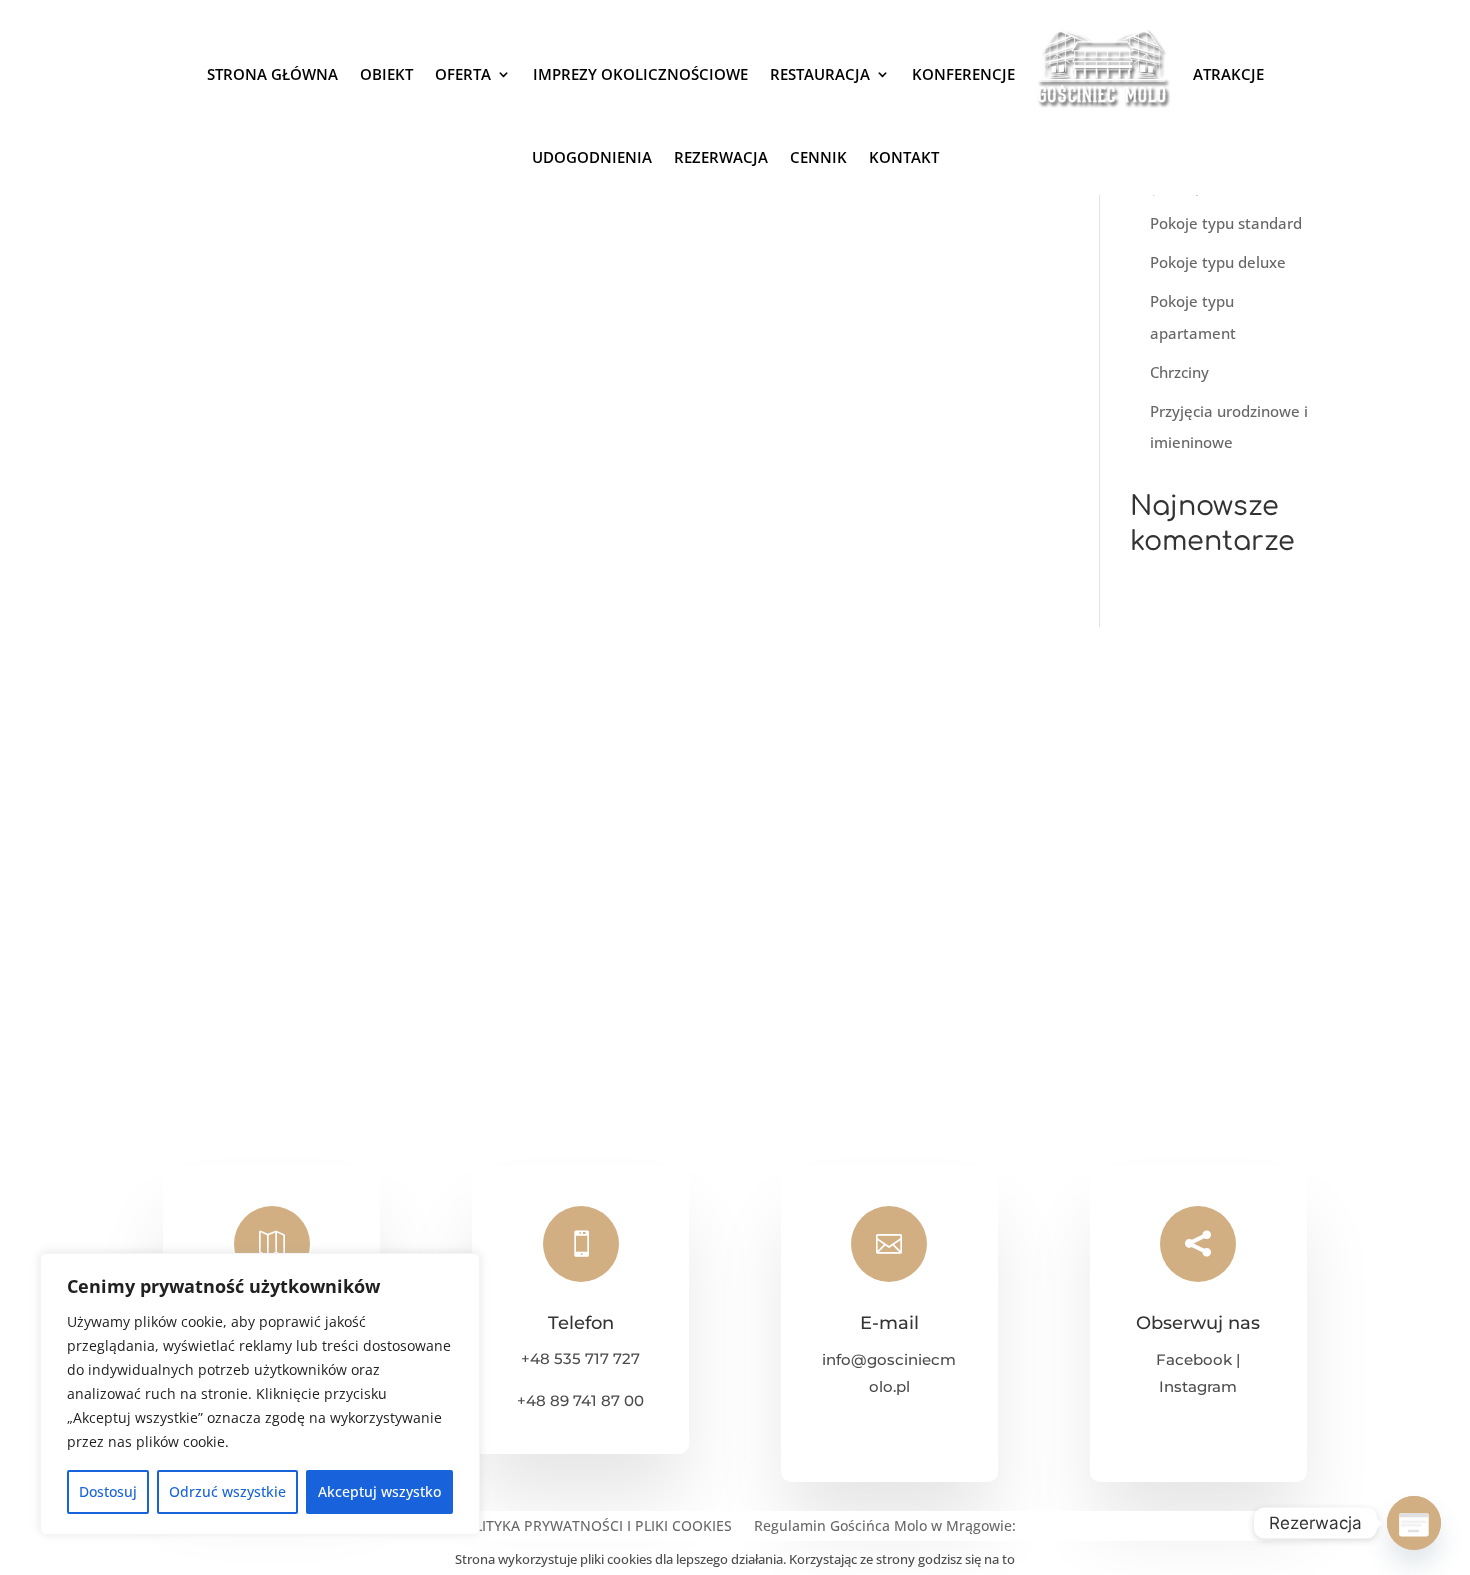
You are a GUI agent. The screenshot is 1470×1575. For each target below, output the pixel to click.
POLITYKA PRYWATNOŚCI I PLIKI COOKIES (593, 1527)
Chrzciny (1179, 372)
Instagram (1198, 1386)
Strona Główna (272, 74)
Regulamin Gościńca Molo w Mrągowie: (885, 1527)
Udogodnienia (592, 157)
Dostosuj (108, 1491)
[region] (260, 1394)
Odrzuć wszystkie (227, 1491)
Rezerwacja (721, 157)
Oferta (463, 74)
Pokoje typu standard (1226, 223)
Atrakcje (1228, 74)
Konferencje (963, 74)
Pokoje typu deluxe (1218, 262)
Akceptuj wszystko (379, 1491)
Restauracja (820, 74)
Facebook (1194, 1359)
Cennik (818, 157)
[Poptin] (1414, 1523)
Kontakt (904, 157)
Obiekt (386, 74)
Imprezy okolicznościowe (640, 74)
